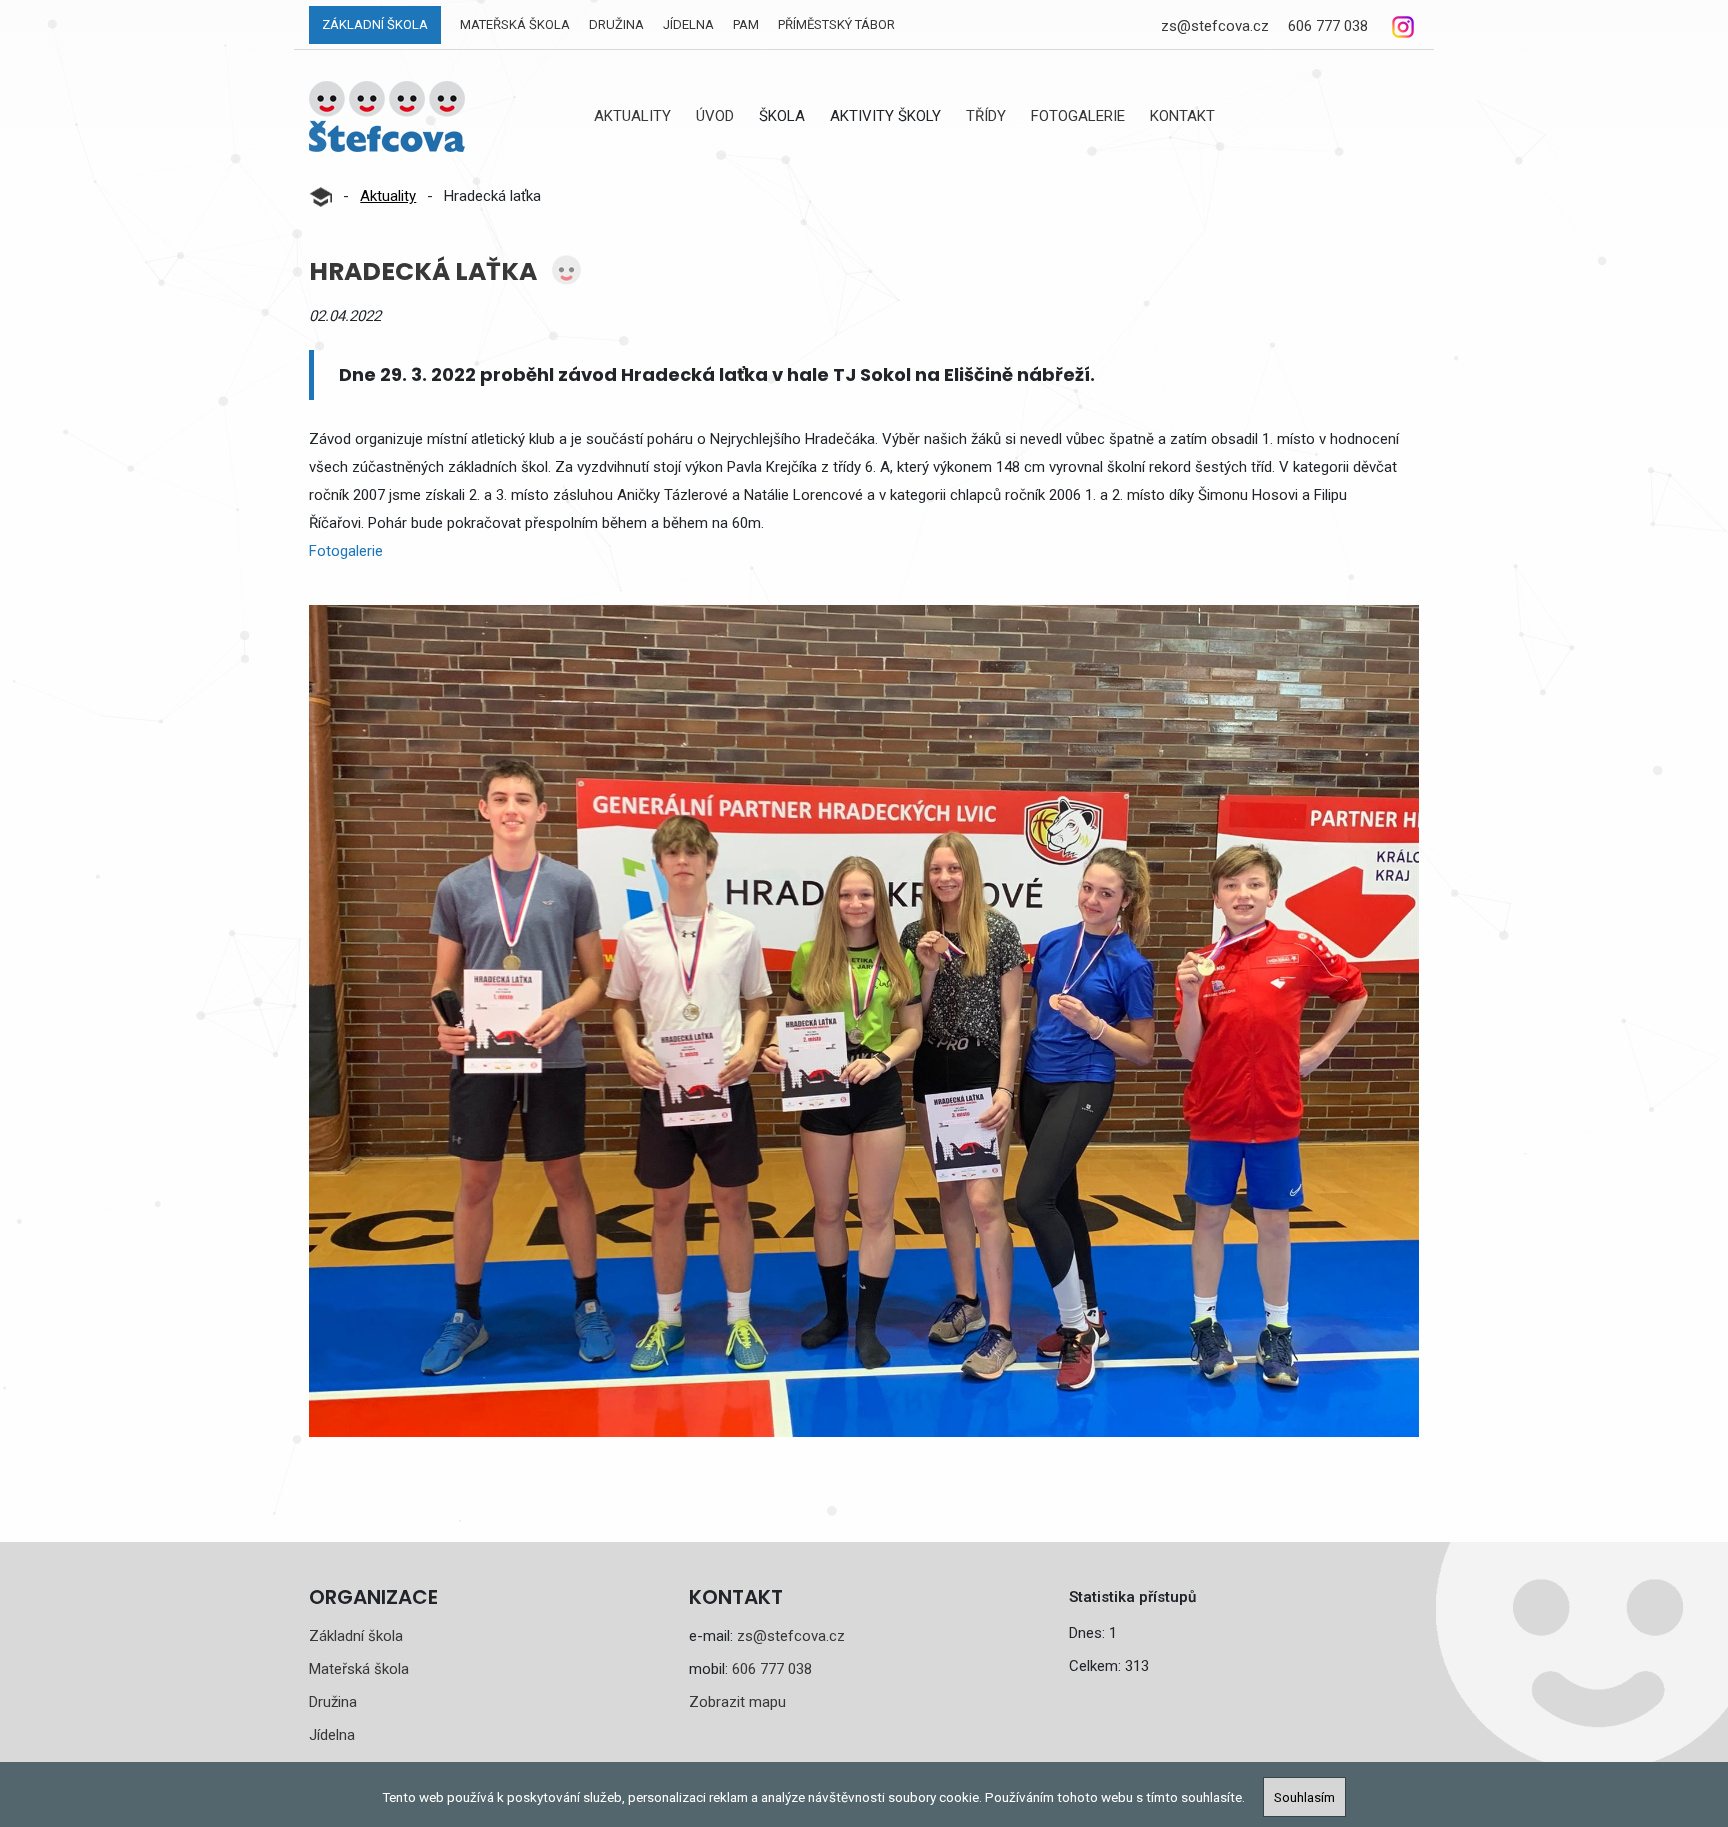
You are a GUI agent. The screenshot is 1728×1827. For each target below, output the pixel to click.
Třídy (986, 116)
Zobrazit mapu (737, 1702)
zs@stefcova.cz (1215, 26)
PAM (746, 24)
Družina (616, 24)
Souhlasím (1304, 1797)
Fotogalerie (1078, 116)
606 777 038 (1328, 26)
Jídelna (688, 24)
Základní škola (375, 24)
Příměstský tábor (836, 24)
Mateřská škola (515, 24)
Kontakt (1182, 116)
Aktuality (632, 116)
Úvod (715, 116)
